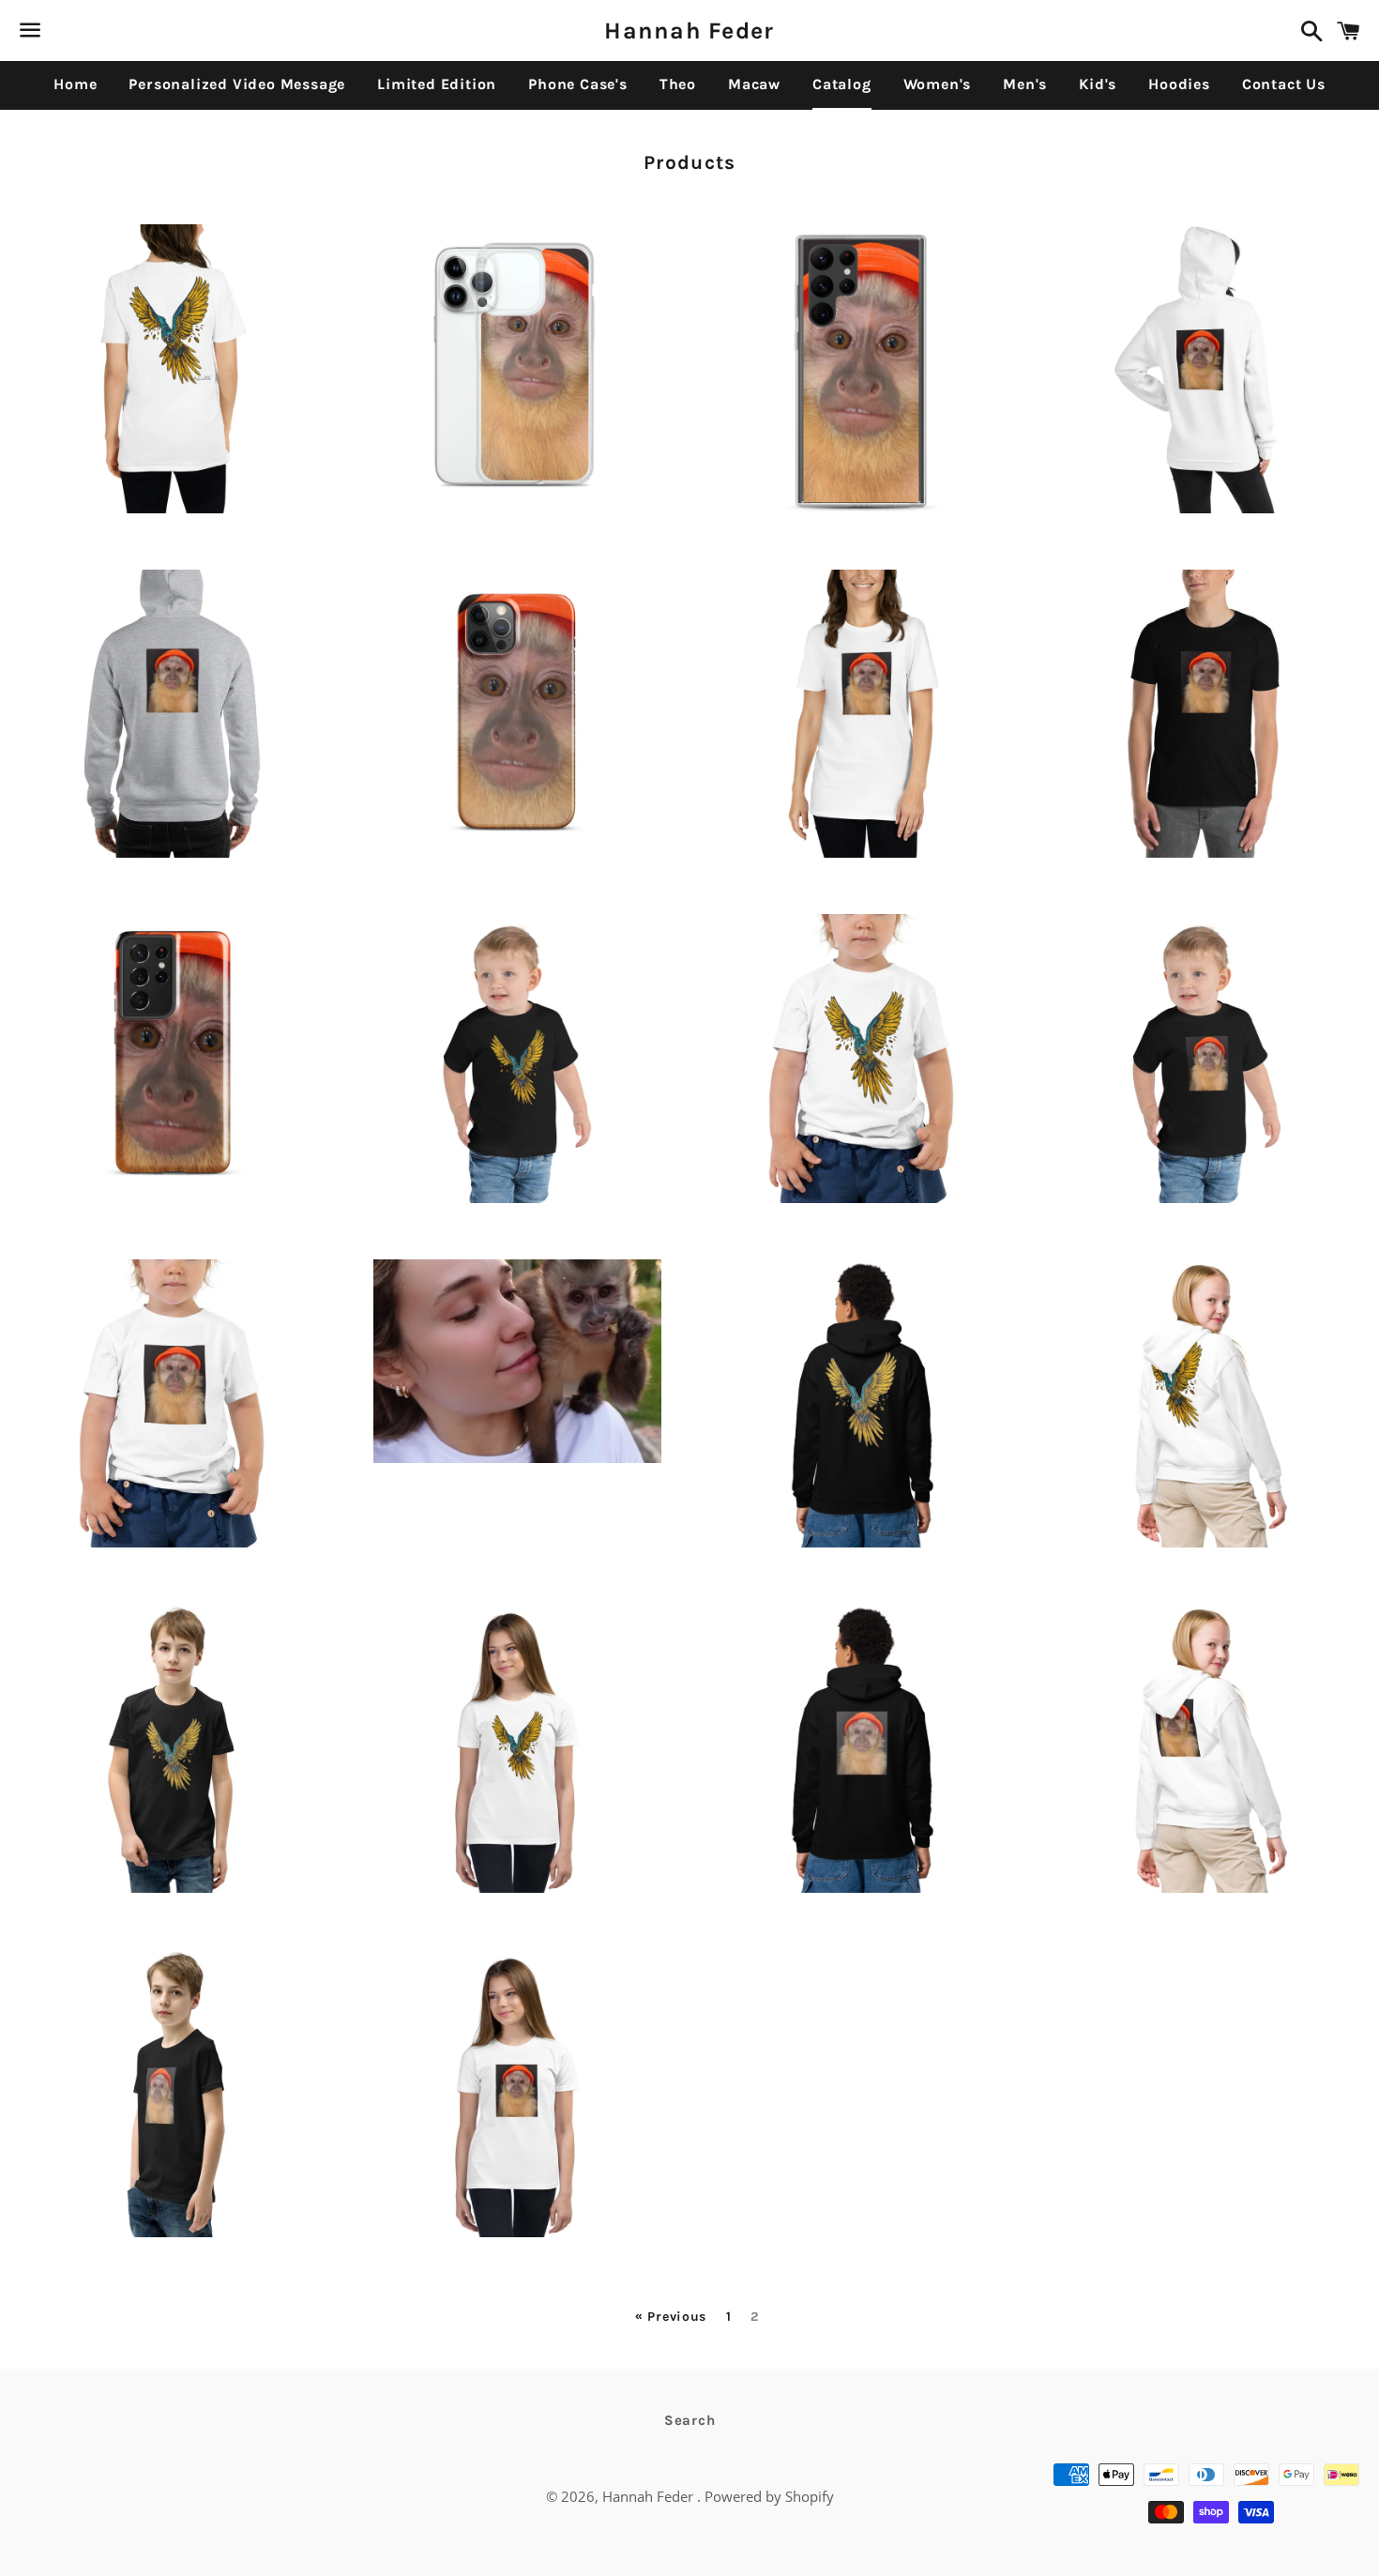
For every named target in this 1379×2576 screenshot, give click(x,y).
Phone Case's (578, 84)
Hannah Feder (689, 30)
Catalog (842, 84)
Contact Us (1284, 84)
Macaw (754, 84)
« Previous (671, 2317)
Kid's (1098, 84)
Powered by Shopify (769, 2496)
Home (75, 84)
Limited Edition (437, 84)
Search (690, 2420)
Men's (1025, 84)
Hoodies (1179, 84)
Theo (678, 84)
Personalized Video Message (237, 84)
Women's (938, 84)
